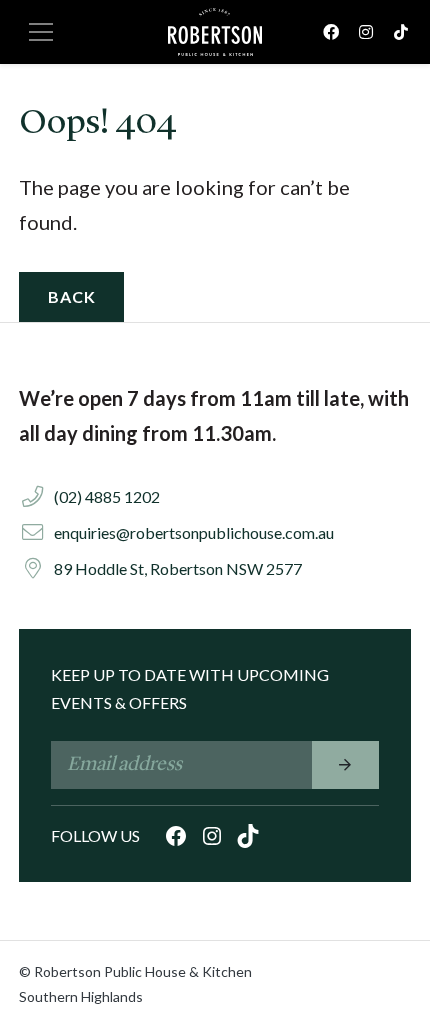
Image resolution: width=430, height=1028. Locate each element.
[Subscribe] (345, 765)
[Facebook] (331, 31)
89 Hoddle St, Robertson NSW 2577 (178, 568)
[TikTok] (401, 31)
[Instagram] (366, 31)
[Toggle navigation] (40, 32)
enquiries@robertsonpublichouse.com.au (194, 532)
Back (71, 296)
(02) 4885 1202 (107, 496)
